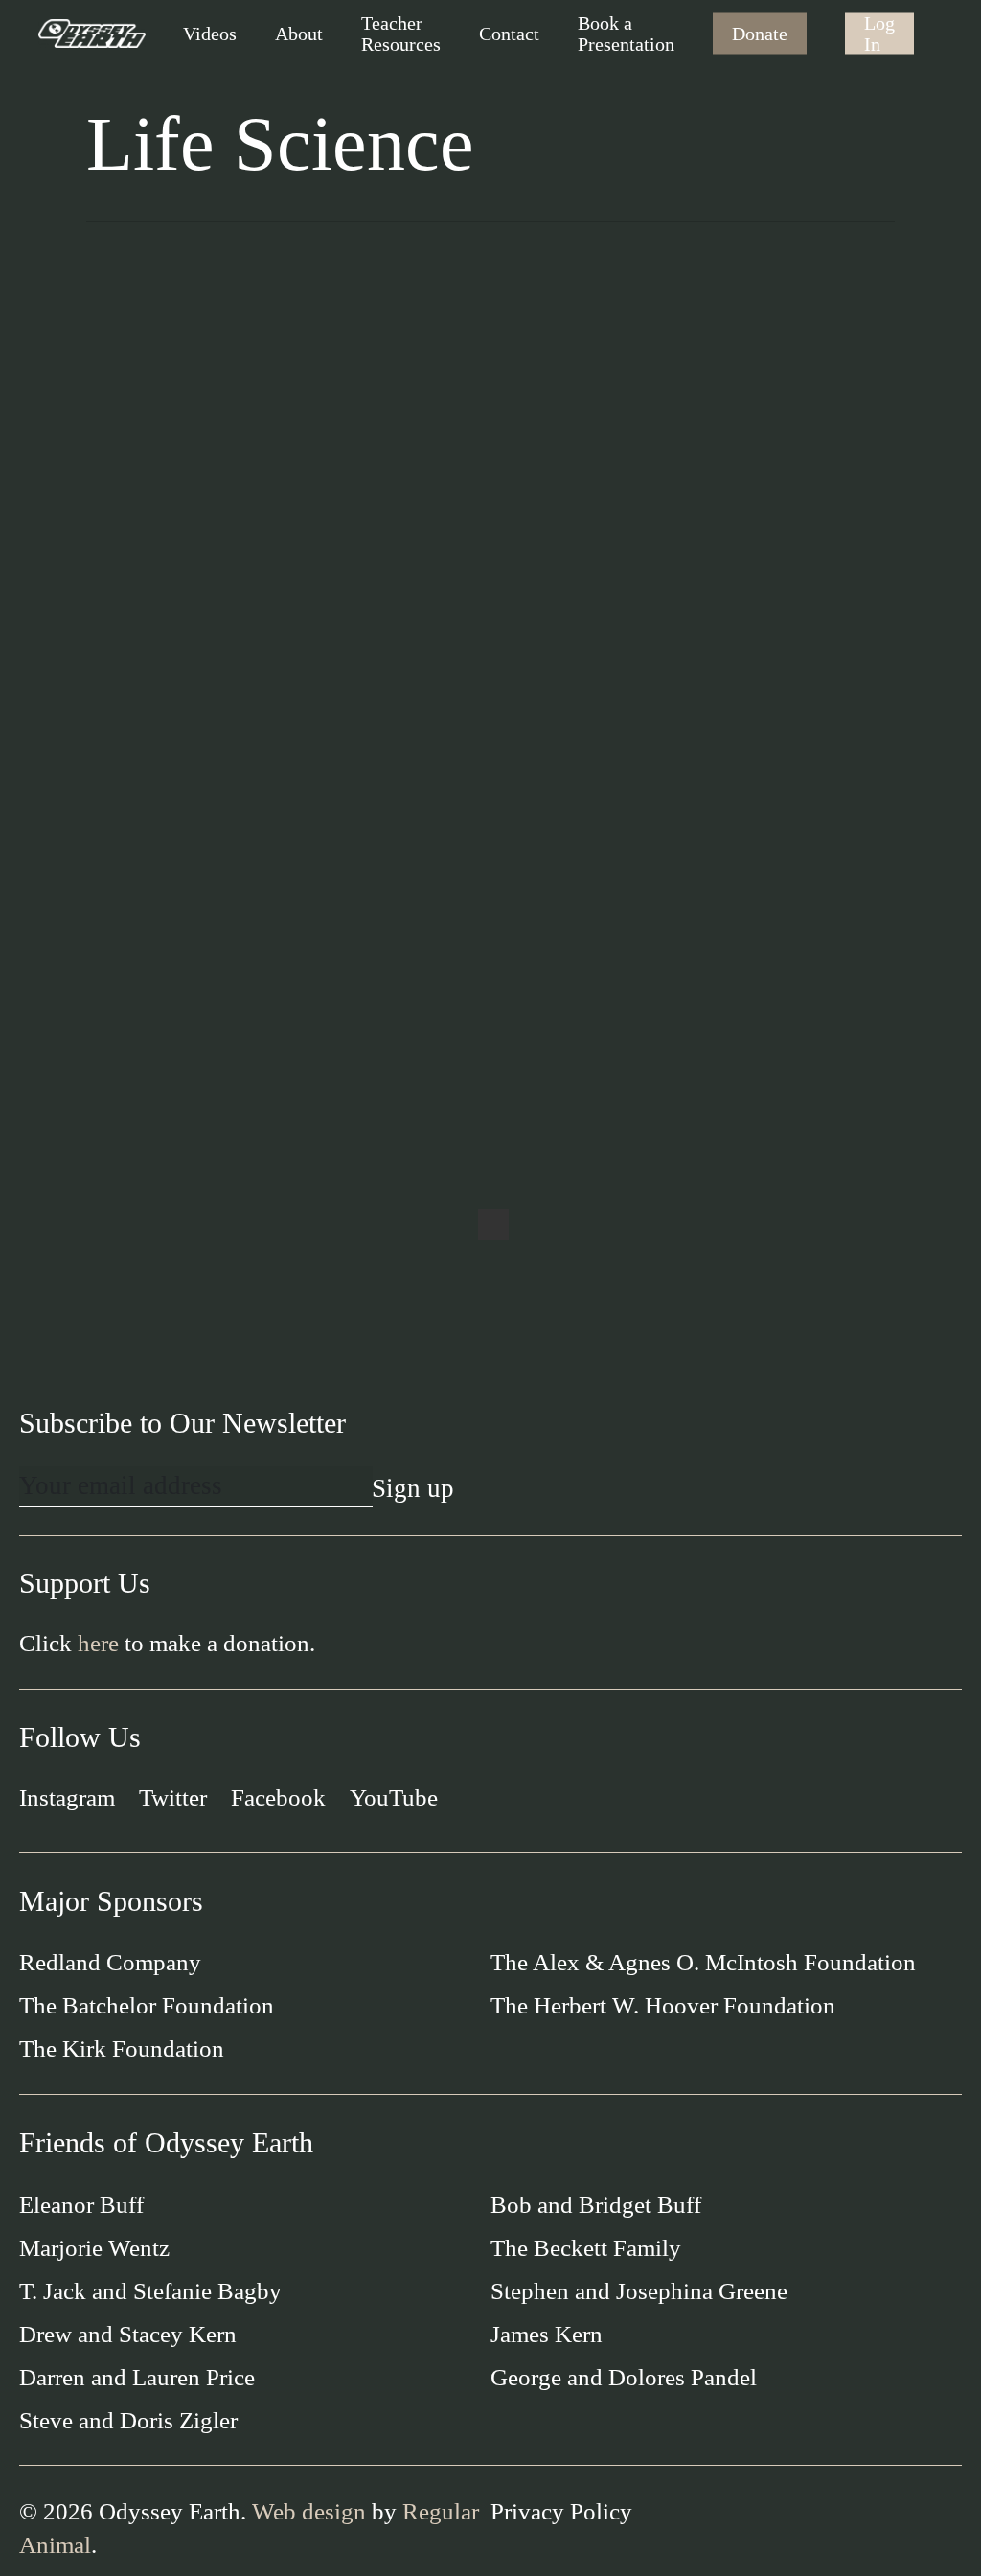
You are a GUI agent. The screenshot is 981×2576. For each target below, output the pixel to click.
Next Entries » (493, 1225)
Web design (309, 2511)
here (98, 1643)
